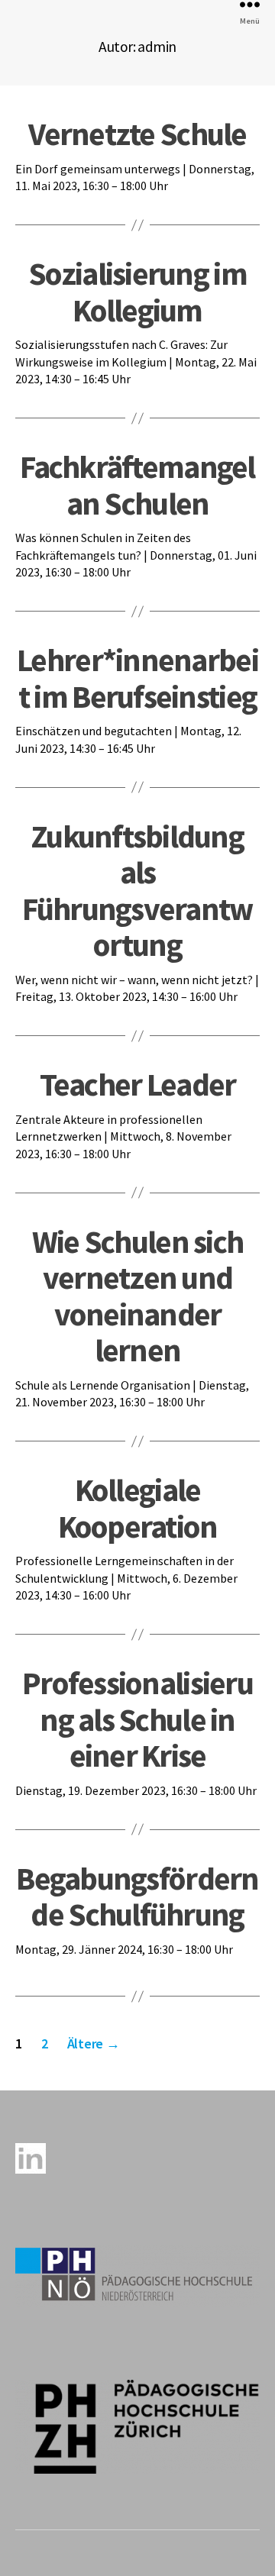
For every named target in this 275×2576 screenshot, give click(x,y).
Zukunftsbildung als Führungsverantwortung (137, 890)
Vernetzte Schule (137, 134)
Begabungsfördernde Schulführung (137, 1896)
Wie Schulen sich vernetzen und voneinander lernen (137, 1296)
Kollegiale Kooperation (138, 1508)
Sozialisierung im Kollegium (137, 291)
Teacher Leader (138, 1084)
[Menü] (250, 4)
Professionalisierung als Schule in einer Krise (137, 1719)
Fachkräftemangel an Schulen (137, 484)
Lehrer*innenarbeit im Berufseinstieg (137, 678)
